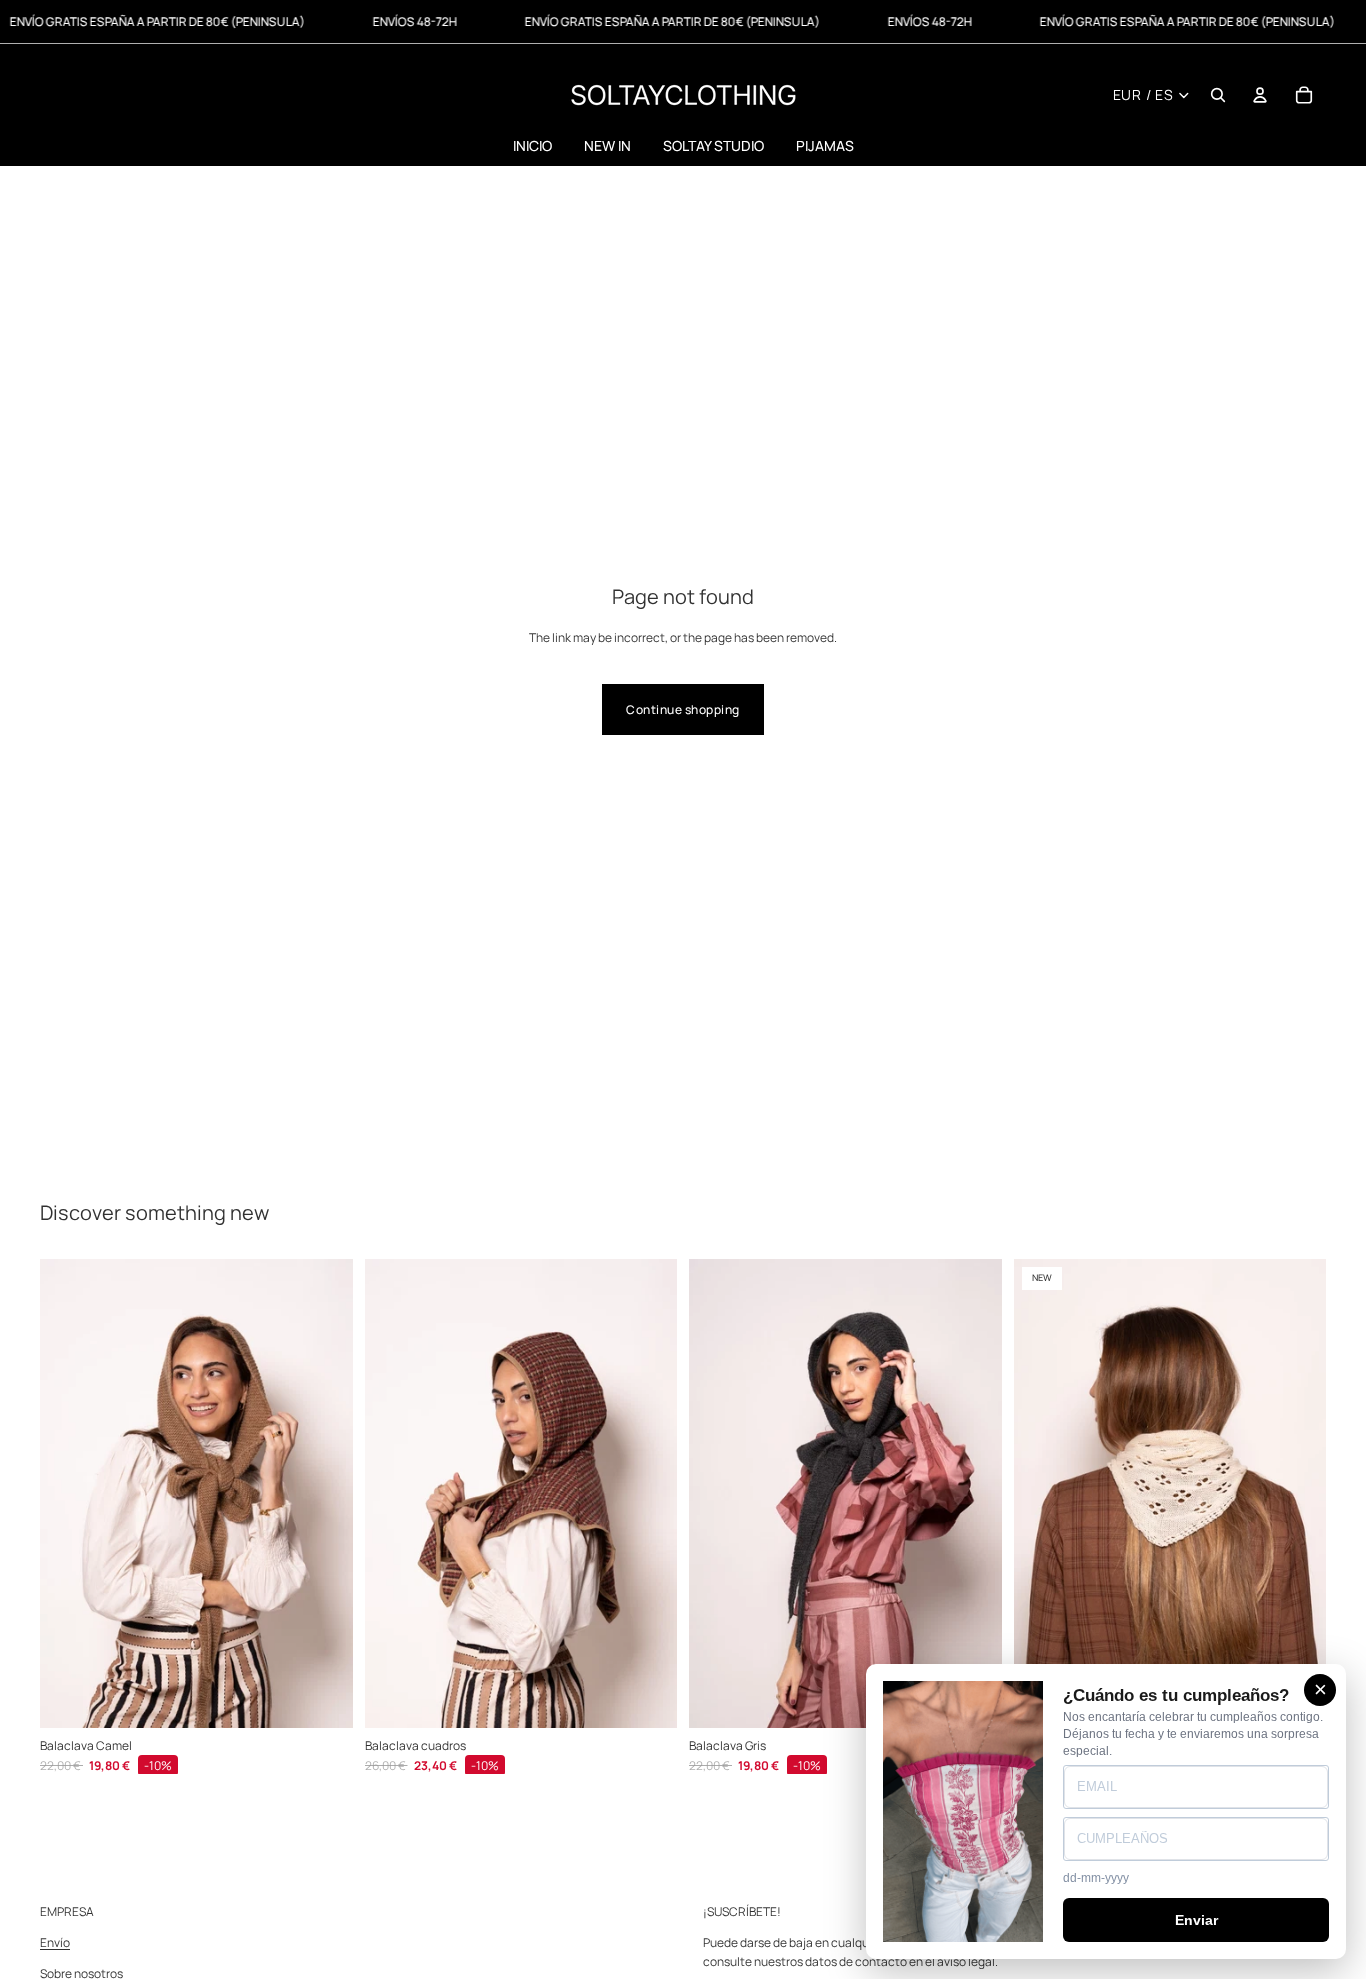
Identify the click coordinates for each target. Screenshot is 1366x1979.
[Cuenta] (1260, 95)
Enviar (1196, 1920)
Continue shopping (682, 709)
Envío (55, 1942)
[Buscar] (1218, 95)
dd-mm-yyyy (1096, 1878)
